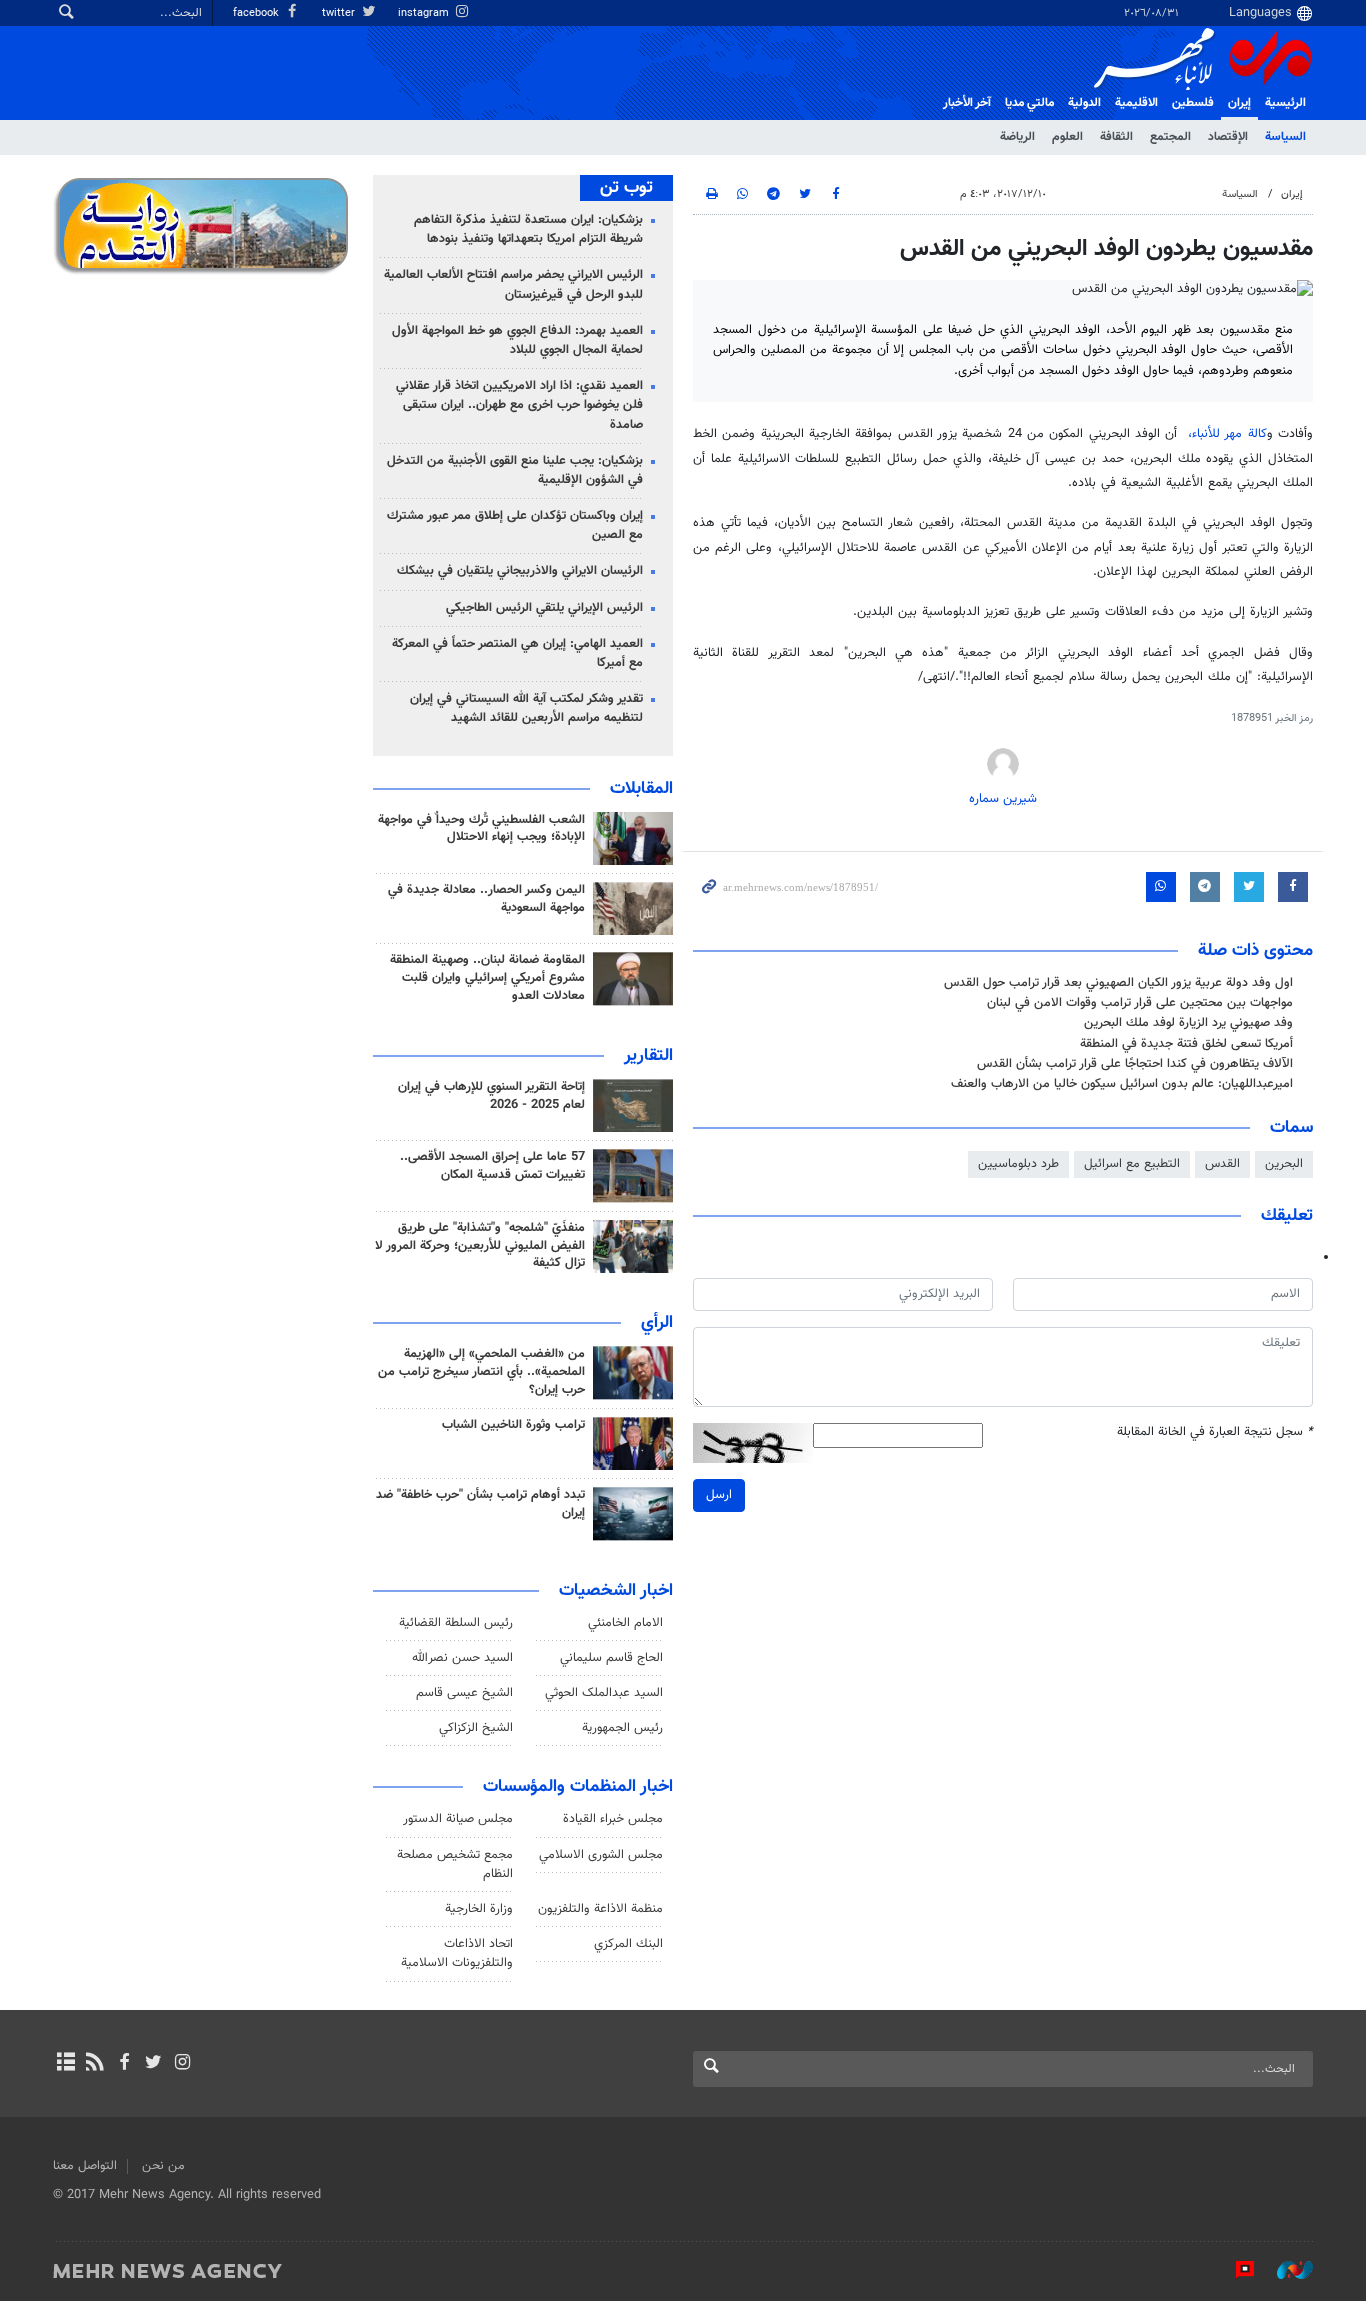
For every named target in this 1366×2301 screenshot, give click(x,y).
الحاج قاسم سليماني (611, 1658)
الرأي (657, 1323)
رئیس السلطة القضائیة (456, 1623)
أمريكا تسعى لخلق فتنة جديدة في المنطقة (1186, 1044)
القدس (1222, 1164)
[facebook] (123, 2064)
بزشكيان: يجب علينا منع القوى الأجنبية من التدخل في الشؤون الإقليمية (515, 470)
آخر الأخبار (967, 103)
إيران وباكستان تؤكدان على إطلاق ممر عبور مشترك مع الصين (515, 525)
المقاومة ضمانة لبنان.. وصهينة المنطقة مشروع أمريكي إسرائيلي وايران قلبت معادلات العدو (487, 978)
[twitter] (153, 2064)
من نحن (163, 2166)
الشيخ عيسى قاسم (464, 1693)
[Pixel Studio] (1235, 2270)
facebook (257, 13)
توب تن (626, 188)
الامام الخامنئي (625, 1623)
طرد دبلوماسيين (1018, 1164)
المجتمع (1170, 137)
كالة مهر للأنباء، (1227, 434)
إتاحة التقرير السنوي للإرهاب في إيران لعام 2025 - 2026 (491, 1096)
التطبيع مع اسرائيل (1132, 1164)
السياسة (1285, 137)
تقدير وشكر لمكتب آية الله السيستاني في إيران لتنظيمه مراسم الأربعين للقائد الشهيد (526, 708)
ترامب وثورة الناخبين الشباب (513, 1425)
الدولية (1084, 103)
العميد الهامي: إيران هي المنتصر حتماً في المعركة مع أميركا (517, 653)
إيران (1239, 103)
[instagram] (182, 2064)
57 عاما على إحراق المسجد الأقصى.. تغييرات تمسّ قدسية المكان (492, 1166)
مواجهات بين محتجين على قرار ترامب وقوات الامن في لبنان (1140, 1003)
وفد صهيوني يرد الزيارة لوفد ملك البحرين (1188, 1023)
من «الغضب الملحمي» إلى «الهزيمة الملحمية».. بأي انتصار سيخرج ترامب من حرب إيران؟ (481, 1372)
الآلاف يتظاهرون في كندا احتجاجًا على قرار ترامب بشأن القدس (1135, 1064)
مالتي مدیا (1029, 103)
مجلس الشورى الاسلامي (601, 1855)
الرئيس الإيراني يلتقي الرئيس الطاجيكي (544, 608)
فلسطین (1193, 103)
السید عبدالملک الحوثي (604, 1693)
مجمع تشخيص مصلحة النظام (455, 1864)
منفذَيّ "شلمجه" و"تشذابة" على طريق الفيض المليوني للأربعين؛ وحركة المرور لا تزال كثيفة (480, 1246)
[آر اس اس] (94, 2064)
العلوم (1067, 137)
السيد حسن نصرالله (462, 1658)
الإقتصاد (1228, 137)
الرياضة (1017, 137)
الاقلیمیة (1136, 103)
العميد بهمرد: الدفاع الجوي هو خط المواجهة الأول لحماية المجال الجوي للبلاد (517, 340)
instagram (425, 13)
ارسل (719, 1495)
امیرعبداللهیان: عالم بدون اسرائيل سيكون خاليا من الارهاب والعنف (1122, 1084)
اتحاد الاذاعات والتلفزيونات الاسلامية (457, 1953)
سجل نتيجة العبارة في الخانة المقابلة (1215, 1432)
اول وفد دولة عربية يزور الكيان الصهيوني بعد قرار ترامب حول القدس (1118, 983)
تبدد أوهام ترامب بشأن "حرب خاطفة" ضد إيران (480, 1504)
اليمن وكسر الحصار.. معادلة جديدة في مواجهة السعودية (486, 899)
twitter (340, 13)
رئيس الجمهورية (622, 1728)
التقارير (648, 1056)
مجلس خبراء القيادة (613, 1819)
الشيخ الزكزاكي (476, 1728)
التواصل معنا (85, 2166)
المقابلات (641, 789)
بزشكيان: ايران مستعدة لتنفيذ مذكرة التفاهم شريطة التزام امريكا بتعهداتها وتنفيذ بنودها (528, 229)
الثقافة (1116, 137)
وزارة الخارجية (479, 1909)
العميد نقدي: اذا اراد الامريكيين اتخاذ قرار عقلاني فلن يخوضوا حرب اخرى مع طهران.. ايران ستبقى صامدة (519, 405)
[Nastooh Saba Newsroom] (1285, 2270)
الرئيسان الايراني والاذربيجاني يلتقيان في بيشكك (520, 571)
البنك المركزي (628, 1944)
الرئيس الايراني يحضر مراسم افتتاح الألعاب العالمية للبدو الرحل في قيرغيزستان (513, 284)
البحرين (1284, 1164)
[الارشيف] (65, 2064)
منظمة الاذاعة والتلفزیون (600, 1909)
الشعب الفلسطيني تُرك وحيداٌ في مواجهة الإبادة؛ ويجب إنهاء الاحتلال (481, 829)
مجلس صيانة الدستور (458, 1819)
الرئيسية (1285, 103)
